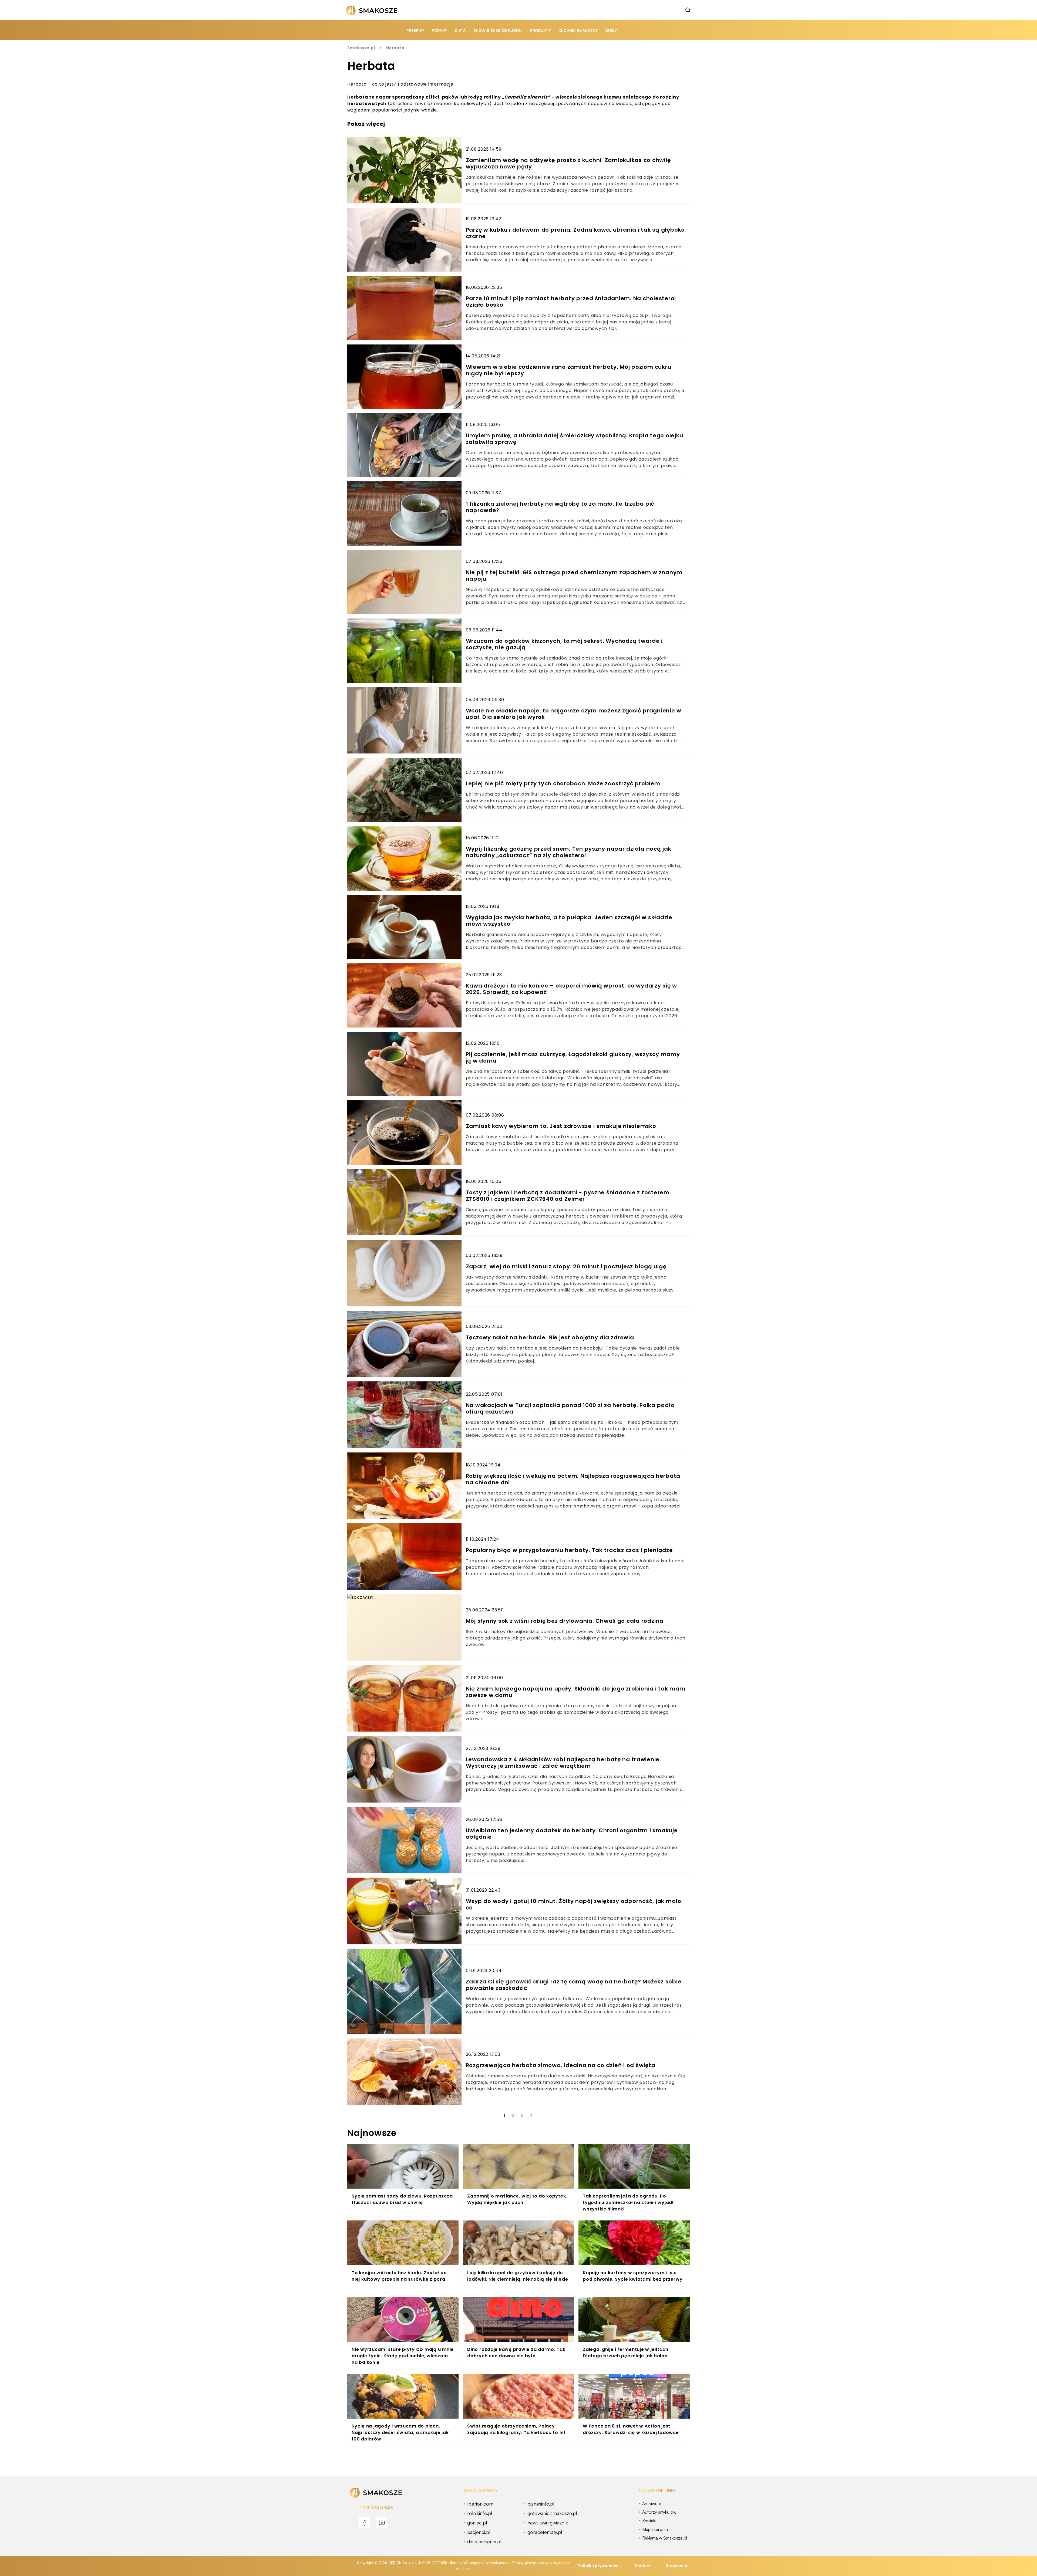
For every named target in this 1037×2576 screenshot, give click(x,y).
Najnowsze (372, 2133)
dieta (460, 30)
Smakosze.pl (361, 48)
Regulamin (676, 2566)
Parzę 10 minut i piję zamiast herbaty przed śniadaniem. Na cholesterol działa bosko (571, 302)
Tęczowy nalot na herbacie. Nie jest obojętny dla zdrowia (550, 1337)
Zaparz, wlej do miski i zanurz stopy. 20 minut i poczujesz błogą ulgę (566, 1266)
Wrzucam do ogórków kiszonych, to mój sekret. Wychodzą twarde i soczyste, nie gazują (564, 644)
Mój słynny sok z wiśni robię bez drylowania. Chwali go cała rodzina (565, 1621)
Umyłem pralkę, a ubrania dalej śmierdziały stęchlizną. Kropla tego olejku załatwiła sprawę (575, 439)
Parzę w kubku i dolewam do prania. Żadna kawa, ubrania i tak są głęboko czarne (575, 233)
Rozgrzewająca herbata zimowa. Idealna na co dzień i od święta (561, 2065)
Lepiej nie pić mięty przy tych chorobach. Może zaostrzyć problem (563, 783)
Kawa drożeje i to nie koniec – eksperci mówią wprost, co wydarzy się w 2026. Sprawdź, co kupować (572, 989)
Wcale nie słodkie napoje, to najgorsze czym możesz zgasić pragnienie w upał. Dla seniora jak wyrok (574, 714)
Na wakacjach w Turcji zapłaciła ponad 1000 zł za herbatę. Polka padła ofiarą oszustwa (570, 1408)
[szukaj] (688, 10)
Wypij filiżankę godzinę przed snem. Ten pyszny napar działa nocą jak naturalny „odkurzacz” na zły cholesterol (569, 852)
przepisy (415, 30)
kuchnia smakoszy (578, 30)
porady (440, 30)
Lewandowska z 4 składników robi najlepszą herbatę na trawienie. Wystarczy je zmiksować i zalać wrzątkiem (563, 1763)
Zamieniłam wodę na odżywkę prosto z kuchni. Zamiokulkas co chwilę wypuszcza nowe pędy (568, 163)
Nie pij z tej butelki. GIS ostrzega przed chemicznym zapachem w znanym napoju (574, 576)
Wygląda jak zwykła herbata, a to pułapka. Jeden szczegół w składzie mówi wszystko (569, 921)
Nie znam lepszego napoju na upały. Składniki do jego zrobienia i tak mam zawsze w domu (576, 1692)
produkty (541, 30)
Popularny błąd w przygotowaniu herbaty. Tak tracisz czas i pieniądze (569, 1550)
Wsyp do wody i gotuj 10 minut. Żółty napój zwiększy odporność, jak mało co (574, 1904)
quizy (611, 30)
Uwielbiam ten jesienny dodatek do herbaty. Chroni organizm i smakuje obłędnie (572, 1834)
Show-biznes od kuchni (498, 30)
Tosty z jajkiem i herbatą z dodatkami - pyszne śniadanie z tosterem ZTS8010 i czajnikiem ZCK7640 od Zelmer (568, 1196)
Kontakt (643, 2566)
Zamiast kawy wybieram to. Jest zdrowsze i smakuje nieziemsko (561, 1126)
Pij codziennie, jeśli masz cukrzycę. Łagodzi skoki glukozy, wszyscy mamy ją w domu (573, 1057)
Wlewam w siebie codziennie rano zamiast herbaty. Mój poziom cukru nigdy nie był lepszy (569, 370)
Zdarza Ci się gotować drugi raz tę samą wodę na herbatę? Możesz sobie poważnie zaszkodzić (574, 1985)
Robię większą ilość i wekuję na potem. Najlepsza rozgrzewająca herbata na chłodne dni (573, 1479)
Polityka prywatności (598, 2566)
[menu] (365, 2523)
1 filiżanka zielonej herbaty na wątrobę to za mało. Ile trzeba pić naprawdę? (560, 507)
